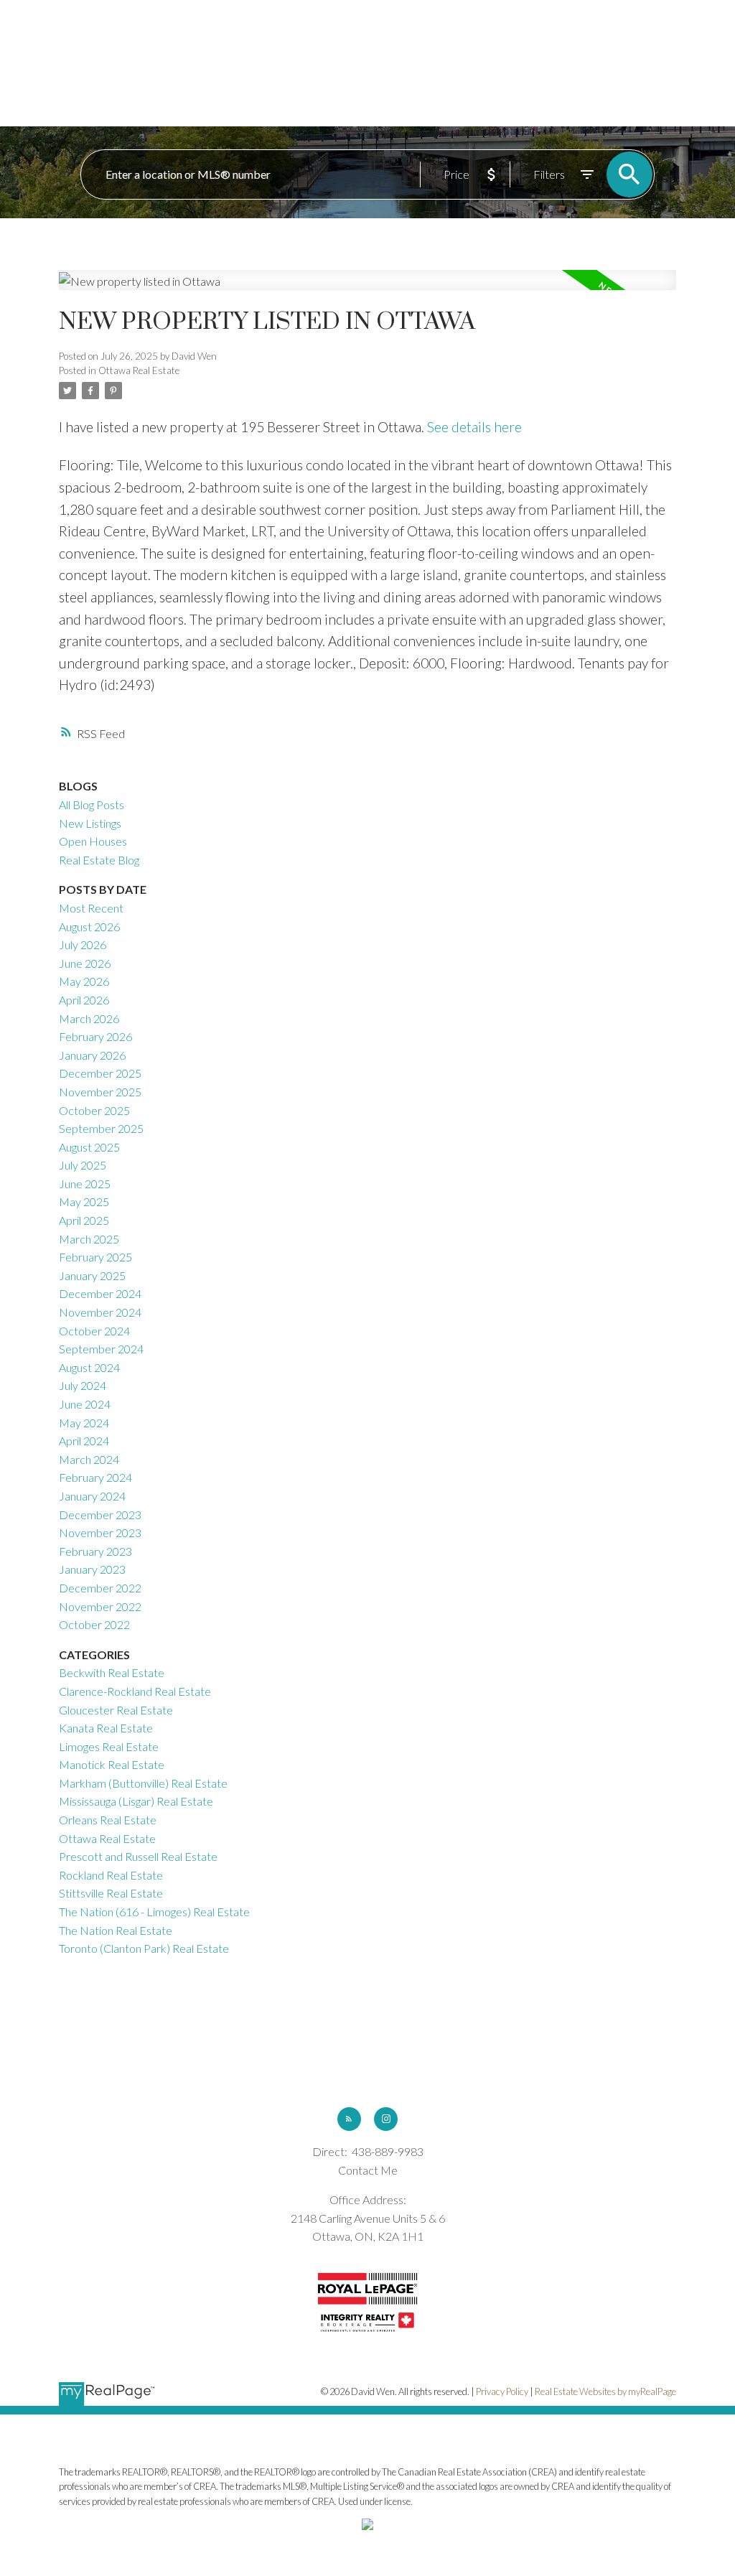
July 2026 (83, 944)
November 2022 (100, 1606)
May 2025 (84, 1201)
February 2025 (95, 1257)
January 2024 (92, 1496)
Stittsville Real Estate (111, 1893)
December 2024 (100, 1293)
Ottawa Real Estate (139, 370)
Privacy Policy (502, 2391)
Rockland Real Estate (111, 1875)
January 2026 (92, 1055)
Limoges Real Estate (109, 1746)
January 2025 (92, 1275)
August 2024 (89, 1367)
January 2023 (92, 1569)
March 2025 (89, 1239)
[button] (349, 2119)
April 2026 (84, 1000)
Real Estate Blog (99, 860)
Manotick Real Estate (112, 1764)
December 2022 (100, 1588)
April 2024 (84, 1441)
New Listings (90, 823)
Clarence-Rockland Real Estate (135, 1691)
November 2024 (100, 1312)
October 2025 (94, 1110)
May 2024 (84, 1423)
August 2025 (89, 1147)
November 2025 (100, 1092)
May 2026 (84, 981)
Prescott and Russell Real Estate (138, 1856)
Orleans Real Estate (108, 1820)
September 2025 (101, 1128)
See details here (474, 427)
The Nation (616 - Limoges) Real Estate (154, 1912)
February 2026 (95, 1036)
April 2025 (84, 1220)
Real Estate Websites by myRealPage (605, 2391)
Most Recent (91, 908)
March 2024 (89, 1459)
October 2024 (94, 1331)
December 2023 (100, 1515)
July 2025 (83, 1165)
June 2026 (85, 963)
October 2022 (94, 1624)
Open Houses (93, 841)
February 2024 (95, 1477)
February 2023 (95, 1551)
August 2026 (89, 927)
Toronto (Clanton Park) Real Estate (144, 1948)
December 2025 (100, 1073)
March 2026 (89, 1018)
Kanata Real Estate (106, 1728)
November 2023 (100, 1532)
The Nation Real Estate (116, 1930)
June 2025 (85, 1184)
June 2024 (85, 1404)
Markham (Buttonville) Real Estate (143, 1783)
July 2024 (83, 1385)
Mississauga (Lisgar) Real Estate (136, 1801)
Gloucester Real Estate (116, 1710)
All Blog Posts (92, 804)
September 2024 (101, 1349)
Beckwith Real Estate (112, 1672)
